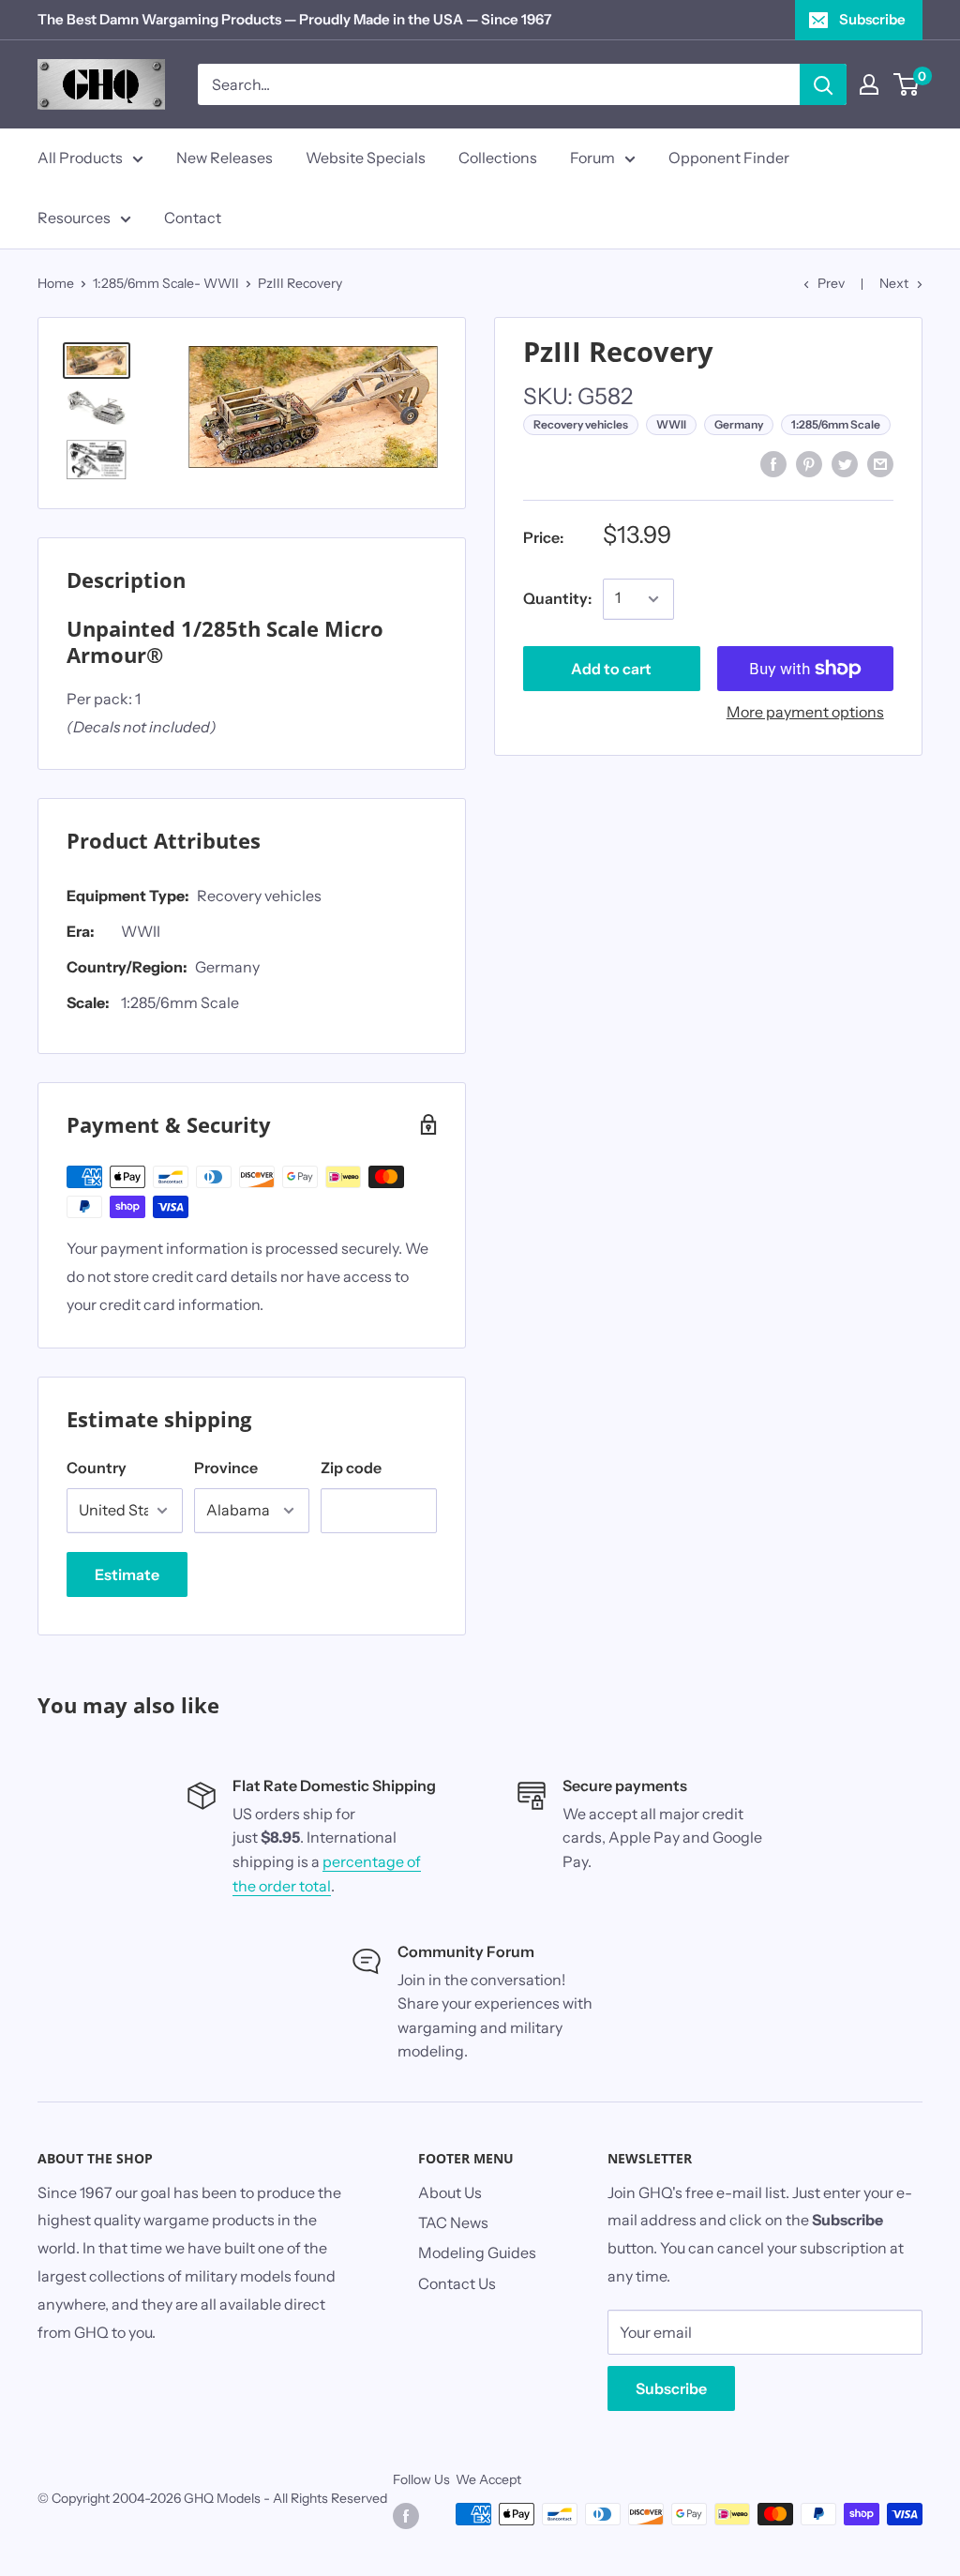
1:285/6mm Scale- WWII (166, 283)
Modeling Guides (477, 2252)
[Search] (823, 84)
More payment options (805, 712)
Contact (193, 218)
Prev (831, 283)
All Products (80, 158)
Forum (592, 158)
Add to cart (611, 669)
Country (97, 1468)
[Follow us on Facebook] (406, 2516)
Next (894, 283)
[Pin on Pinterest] (809, 463)
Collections (498, 158)
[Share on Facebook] (773, 463)
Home (56, 283)
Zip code (351, 1468)
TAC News (453, 2222)
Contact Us (457, 2283)
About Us (450, 2192)
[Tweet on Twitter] (845, 463)
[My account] (869, 84)
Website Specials (366, 158)
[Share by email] (880, 463)
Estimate (127, 1574)
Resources (74, 218)
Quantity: (557, 598)
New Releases (225, 158)
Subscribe (872, 19)
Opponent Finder (729, 158)
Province (226, 1468)
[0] (907, 84)
